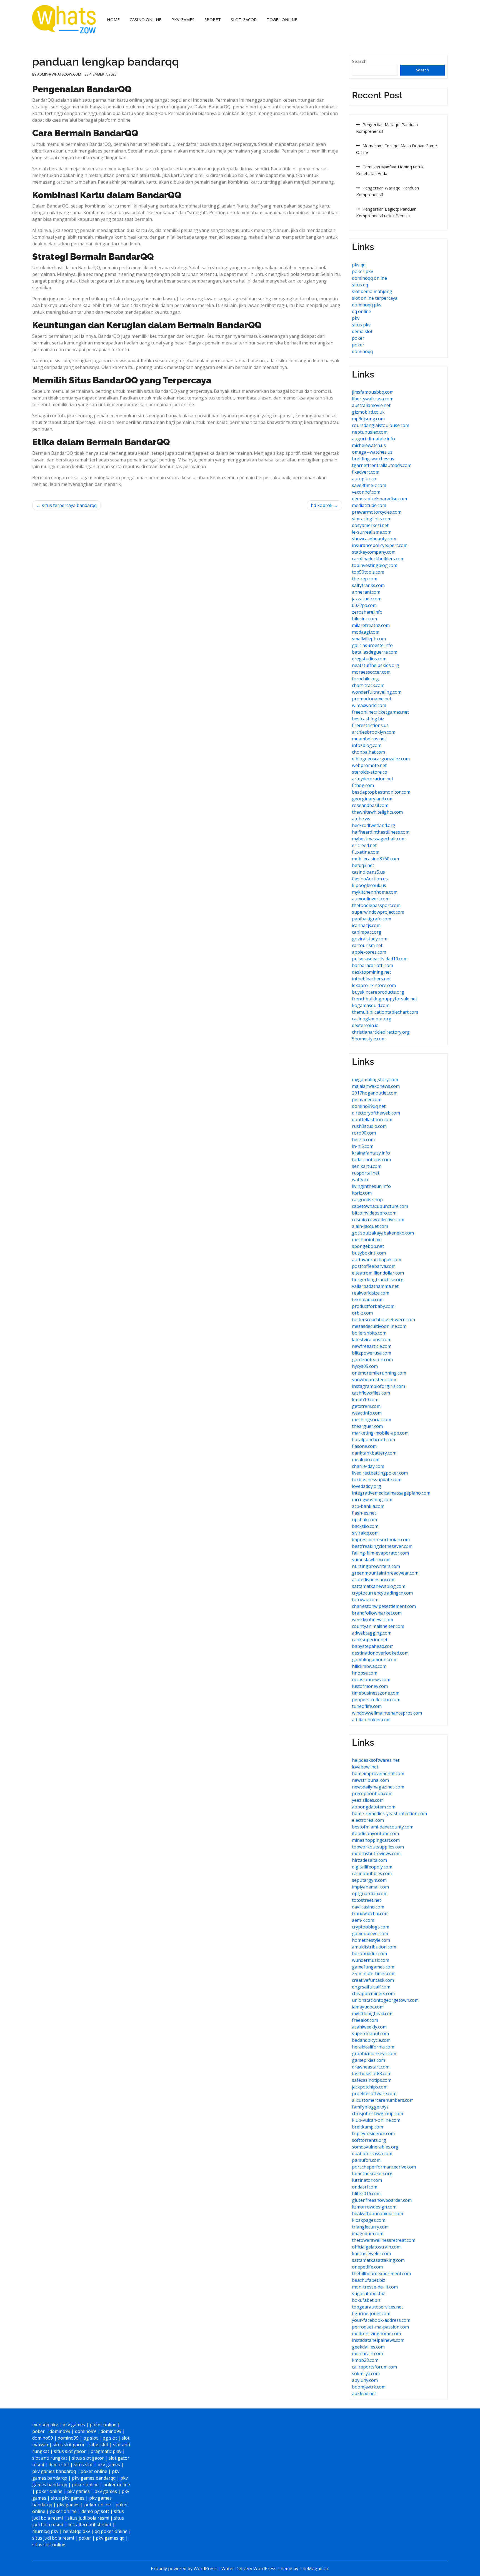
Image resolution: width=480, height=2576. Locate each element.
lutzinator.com (367, 2180)
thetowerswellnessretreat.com (384, 2240)
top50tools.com (368, 572)
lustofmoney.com (370, 1686)
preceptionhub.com (372, 1793)
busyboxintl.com (369, 1253)
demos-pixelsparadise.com (379, 499)
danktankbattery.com (374, 1453)
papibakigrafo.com (372, 919)
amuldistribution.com (374, 1947)
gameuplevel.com (370, 1933)
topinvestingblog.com (375, 565)
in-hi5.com (363, 1146)
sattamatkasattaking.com (378, 2260)
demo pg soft (95, 2511)
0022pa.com (364, 605)
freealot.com (365, 2020)
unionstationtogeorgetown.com (385, 2000)
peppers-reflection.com (376, 1700)
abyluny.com (365, 2380)
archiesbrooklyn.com (374, 732)
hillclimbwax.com (369, 1666)
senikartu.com (367, 1166)
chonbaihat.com (368, 752)
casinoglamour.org (372, 1019)
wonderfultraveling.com (377, 692)
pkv (356, 318)
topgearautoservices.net (377, 2307)
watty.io (360, 1180)
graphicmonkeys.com (374, 2053)
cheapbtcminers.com (373, 1993)
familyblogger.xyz (370, 2107)
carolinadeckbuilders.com (378, 559)
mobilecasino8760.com (375, 859)
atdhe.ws (361, 819)
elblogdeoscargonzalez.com (381, 759)
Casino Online (146, 19)
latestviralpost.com (372, 1340)
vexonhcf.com (366, 492)
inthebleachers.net (371, 979)
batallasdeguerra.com (375, 652)
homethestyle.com (371, 1940)
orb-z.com (362, 1313)
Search (359, 61)
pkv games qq (110, 2538)
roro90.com (364, 1133)
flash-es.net (364, 1513)
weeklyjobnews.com (372, 1620)
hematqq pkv (77, 2531)
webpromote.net (369, 765)
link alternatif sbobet (89, 2525)
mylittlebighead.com (373, 2013)
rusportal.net (366, 1173)
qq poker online (111, 2531)
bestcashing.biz (368, 719)
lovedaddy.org (367, 1486)
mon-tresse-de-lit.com (375, 2287)
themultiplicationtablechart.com (385, 1012)
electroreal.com (368, 1820)
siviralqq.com (365, 1533)
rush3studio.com (369, 1126)
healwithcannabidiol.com (377, 2213)
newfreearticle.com (372, 1346)
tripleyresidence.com (373, 2133)
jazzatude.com (367, 599)
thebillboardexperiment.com (381, 2273)
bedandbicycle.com (371, 2040)
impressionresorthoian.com (381, 1540)
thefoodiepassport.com (376, 905)
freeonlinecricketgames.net (380, 712)
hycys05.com (365, 1366)
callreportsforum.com (374, 2367)
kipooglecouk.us (369, 885)
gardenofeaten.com (372, 1360)
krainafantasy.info (371, 1153)
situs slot (99, 2445)
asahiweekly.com (369, 2027)
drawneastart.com (371, 2067)
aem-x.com (363, 1920)
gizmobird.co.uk (368, 412)
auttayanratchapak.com (377, 1260)
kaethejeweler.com (371, 2253)
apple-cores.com (369, 952)
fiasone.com (364, 1446)
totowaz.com (365, 1600)
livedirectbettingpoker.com (380, 1473)
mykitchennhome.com (375, 892)
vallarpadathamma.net (375, 1286)
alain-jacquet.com (370, 1226)
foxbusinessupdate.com (377, 1480)
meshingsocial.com (372, 1420)
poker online (103, 2425)
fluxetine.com (366, 852)
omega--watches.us (372, 452)
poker (358, 338)
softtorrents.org (369, 2140)
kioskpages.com (369, 2220)
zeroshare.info (367, 612)
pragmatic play (106, 2451)
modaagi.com (366, 632)
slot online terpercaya (375, 298)
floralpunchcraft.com (373, 1440)
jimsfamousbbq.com (373, 392)
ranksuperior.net (370, 1640)
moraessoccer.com (371, 672)
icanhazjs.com (366, 925)
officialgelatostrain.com (376, 2247)
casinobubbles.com (372, 1873)
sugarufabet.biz (368, 2293)
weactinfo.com (367, 1413)
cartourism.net (367, 945)
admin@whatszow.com (59, 74)
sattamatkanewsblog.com (379, 1586)
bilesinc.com (364, 619)
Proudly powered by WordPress (184, 2568)
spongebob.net (368, 1246)
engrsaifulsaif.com (371, 1987)
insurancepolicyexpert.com (380, 545)
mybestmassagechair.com (379, 839)
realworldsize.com (371, 1293)
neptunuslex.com (370, 432)
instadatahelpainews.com (378, 2340)
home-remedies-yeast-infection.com (389, 1813)
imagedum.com (368, 2233)
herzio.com (363, 1140)
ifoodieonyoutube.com (375, 1833)
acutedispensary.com (374, 1580)
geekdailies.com (368, 2347)
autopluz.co (364, 479)
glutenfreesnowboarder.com (382, 2200)
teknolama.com (368, 1300)
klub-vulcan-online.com (376, 2120)
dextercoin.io (365, 1025)
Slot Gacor (244, 19)
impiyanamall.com (370, 1887)
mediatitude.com (369, 505)
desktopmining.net (372, 972)
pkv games (74, 2425)
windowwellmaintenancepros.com (387, 1713)
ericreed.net (364, 845)
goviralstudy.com (370, 939)
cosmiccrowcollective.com (378, 1220)
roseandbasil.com (370, 805)
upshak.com (364, 1520)
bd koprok (322, 505)
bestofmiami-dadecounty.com (383, 1827)
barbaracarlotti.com (372, 965)
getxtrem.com (366, 1406)
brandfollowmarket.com (377, 1613)
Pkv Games (183, 19)
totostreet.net (367, 1900)
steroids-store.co (370, 772)
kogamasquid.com (371, 1005)
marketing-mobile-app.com (380, 1433)
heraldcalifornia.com (373, 2047)
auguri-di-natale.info (373, 439)
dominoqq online (369, 278)
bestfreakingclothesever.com (382, 1546)
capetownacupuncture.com (380, 1206)
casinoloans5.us (368, 872)
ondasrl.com (365, 2187)
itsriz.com (362, 1193)
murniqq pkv (45, 2531)
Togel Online (282, 19)
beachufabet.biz (369, 2280)
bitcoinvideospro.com (374, 1213)
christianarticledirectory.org (381, 1032)
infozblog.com (367, 745)
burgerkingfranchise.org (378, 1280)
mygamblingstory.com (375, 1080)
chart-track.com (368, 685)
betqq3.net (363, 865)
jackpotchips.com (370, 2087)
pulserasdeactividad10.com (380, 959)
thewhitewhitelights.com (377, 812)
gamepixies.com (368, 2060)
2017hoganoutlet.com (375, 1093)
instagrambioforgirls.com (378, 1386)
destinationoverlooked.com (380, 1653)
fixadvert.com (366, 472)
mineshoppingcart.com (376, 1840)
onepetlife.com (367, 2267)
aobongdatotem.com (374, 1807)
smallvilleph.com (369, 639)
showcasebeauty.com (374, 539)
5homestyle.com (369, 1039)
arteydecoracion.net (373, 779)
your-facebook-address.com (381, 2320)
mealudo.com (366, 1460)
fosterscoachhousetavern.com (383, 1320)
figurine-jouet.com (371, 2313)
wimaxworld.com (369, 705)
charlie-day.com (368, 1466)
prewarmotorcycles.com (377, 512)
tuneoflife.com (367, 1706)
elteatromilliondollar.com (378, 1273)
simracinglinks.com (372, 519)
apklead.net (364, 2393)
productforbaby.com (373, 1306)
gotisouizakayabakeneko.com (383, 1233)
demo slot (362, 331)
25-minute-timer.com (374, 1973)
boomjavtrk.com (369, 2387)
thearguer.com (367, 1426)
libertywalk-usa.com (373, 399)
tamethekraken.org (372, 2173)
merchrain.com (367, 2353)
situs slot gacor (69, 2445)
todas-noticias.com (371, 1160)
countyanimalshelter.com (378, 1626)
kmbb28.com (365, 2360)
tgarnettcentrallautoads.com (382, 465)
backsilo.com (365, 1526)
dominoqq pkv (367, 305)
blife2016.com (366, 2193)
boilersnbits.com (369, 1333)
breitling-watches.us (373, 459)
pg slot (91, 2438)
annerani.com (366, 592)
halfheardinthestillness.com (381, 832)
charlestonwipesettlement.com (384, 1606)
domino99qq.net (369, 1106)
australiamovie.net (371, 405)
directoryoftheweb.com (376, 1113)
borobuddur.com (369, 1953)
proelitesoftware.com (374, 2093)
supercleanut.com (370, 2033)
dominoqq (362, 351)
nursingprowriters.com (376, 1566)
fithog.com (363, 785)
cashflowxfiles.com (371, 1393)
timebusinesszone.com (376, 1693)
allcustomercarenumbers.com (383, 2100)
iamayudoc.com (368, 2007)
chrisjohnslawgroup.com (377, 2113)
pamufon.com (366, 2160)
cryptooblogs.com (371, 1927)
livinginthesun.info (371, 1186)
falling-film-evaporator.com (380, 1553)
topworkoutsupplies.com (378, 1847)
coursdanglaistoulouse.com (381, 425)
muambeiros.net (369, 739)
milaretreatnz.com (371, 625)
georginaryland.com (373, 799)
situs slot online (49, 2545)
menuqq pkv (45, 2425)
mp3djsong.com (368, 419)
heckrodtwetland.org (374, 825)
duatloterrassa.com (372, 2153)
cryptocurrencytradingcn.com (382, 1593)
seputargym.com (369, 1880)
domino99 (60, 2431)
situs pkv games (68, 2498)
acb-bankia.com (368, 1506)
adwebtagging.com (372, 1633)
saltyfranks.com (368, 585)
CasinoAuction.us (370, 879)
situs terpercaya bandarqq (69, 505)
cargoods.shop (367, 1200)
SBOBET (213, 19)
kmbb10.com (365, 1400)
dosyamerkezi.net (370, 525)
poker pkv (362, 271)
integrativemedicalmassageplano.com (391, 1493)
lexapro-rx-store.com (374, 985)
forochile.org (365, 679)
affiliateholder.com (371, 1720)
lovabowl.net (365, 1767)
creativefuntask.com (373, 1980)
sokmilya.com (366, 2373)
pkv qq (359, 265)
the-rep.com (365, 579)
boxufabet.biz (366, 2300)
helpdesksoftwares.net (376, 1760)
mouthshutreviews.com (376, 1853)
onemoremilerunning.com (379, 1373)
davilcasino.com (368, 1907)
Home (113, 19)
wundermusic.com (371, 1960)
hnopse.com (365, 1673)
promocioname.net (372, 699)
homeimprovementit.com (378, 1773)
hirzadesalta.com (369, 1860)
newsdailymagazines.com (378, 1787)
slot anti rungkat (50, 2458)
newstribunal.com (370, 1780)
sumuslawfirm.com (371, 1560)
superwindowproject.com (378, 912)
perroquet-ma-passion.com (380, 2327)
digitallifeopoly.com (372, 1867)
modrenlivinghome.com (376, 2333)
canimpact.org (367, 932)
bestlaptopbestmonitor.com (381, 792)
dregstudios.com (369, 659)
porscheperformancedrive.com (384, 2167)
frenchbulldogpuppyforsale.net (385, 999)
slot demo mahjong (372, 291)
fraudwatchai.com (370, 1913)
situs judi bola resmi (88, 2518)
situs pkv (361, 325)
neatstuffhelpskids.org (376, 665)
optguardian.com (370, 1893)
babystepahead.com (373, 1646)
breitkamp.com (367, 2127)
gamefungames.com (373, 1967)
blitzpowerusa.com (372, 1353)
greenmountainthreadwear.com (385, 1573)
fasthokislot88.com (372, 2073)
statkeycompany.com (374, 552)
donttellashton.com (372, 1120)
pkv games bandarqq (54, 2471)
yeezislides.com (368, 1800)
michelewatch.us (369, 445)
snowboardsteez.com (374, 1380)
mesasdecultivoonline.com (379, 1326)
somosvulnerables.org (375, 2147)
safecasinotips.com (372, 2080)
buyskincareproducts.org (378, 992)
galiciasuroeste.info (372, 645)
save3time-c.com (369, 485)
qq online (362, 311)
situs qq (360, 285)
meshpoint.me (367, 1240)
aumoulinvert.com (371, 899)
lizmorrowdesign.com (374, 2207)
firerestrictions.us (370, 725)
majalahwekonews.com (376, 1086)
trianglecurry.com (370, 2227)
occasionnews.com (371, 1680)
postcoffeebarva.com (374, 1266)
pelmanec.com (367, 1100)
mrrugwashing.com (372, 1500)
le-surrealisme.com (372, 532)
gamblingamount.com (375, 1660)
